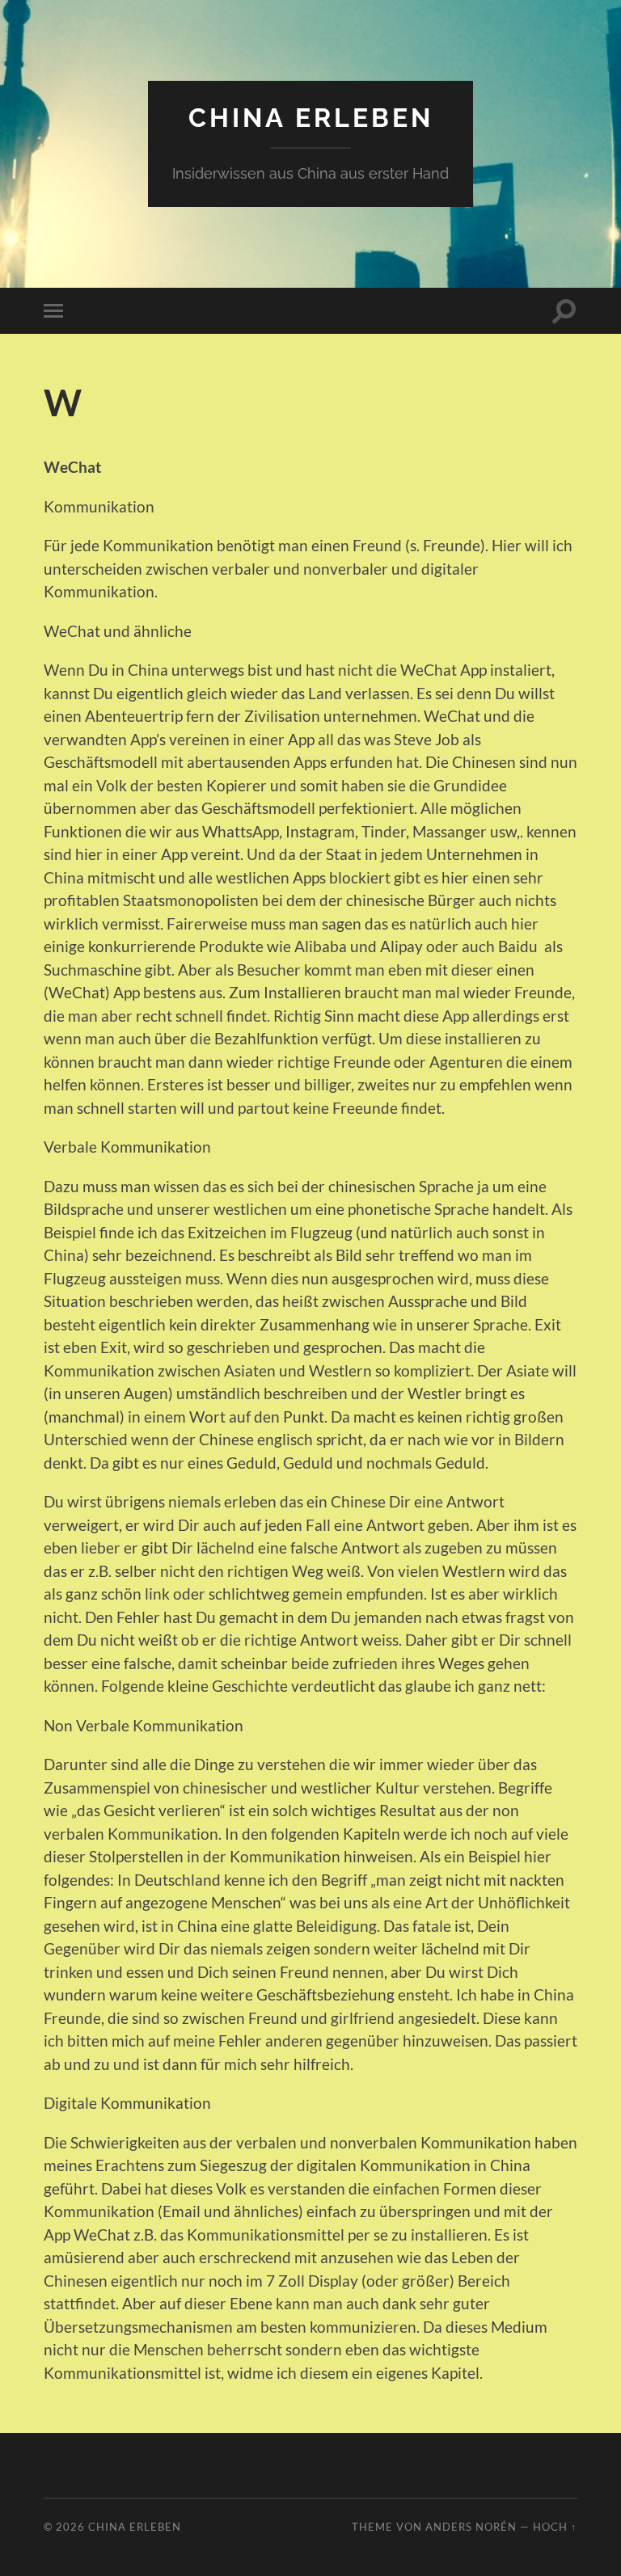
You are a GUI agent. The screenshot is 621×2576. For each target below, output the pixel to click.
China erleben (311, 118)
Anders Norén (471, 2527)
